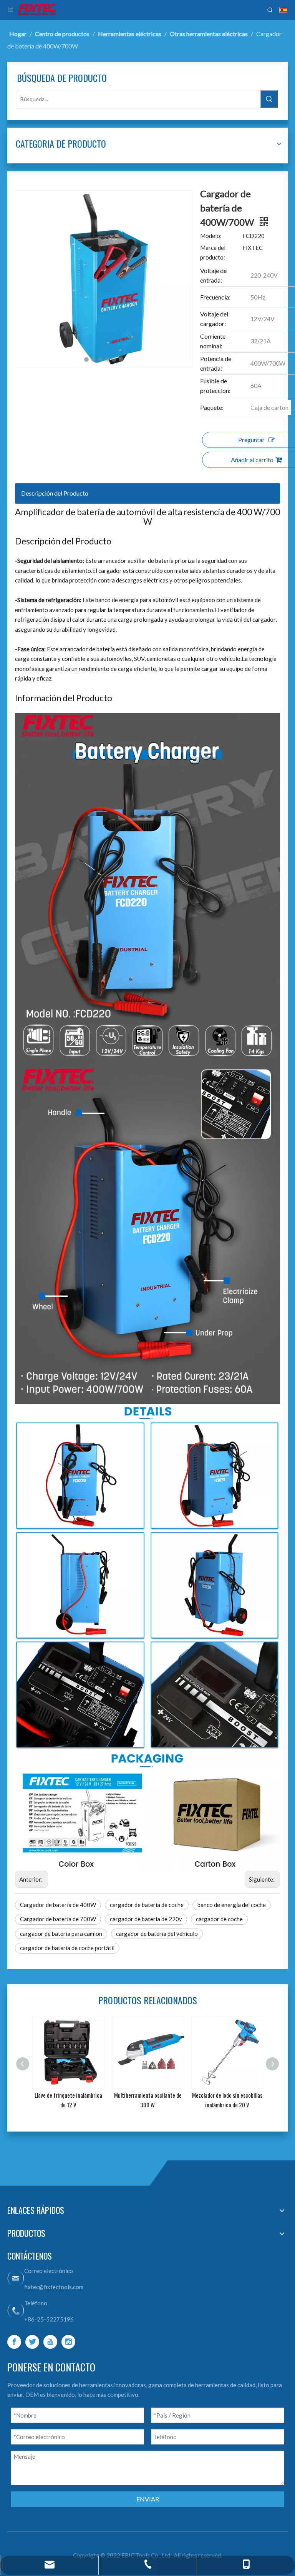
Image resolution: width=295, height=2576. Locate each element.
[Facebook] (14, 2342)
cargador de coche (219, 1919)
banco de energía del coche (232, 1905)
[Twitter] (32, 2342)
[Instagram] (68, 2342)
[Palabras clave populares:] (269, 99)
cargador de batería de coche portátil (67, 1948)
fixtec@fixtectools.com (54, 2287)
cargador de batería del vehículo (157, 1934)
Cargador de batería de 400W (58, 1905)
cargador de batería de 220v (146, 1919)
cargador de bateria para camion (61, 1934)
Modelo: (211, 236)
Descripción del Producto (55, 493)
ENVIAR (148, 2499)
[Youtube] (50, 2342)
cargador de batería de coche (147, 1905)
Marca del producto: (213, 253)
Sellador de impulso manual (227, 2095)
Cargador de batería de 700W (58, 1919)
